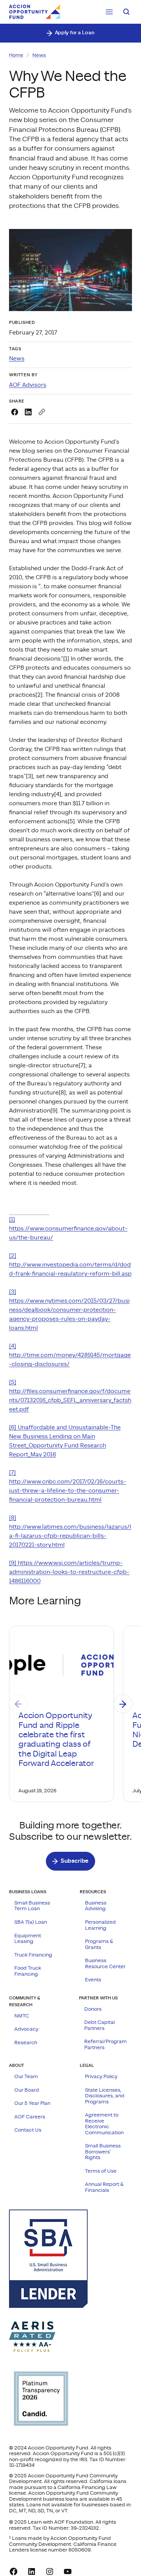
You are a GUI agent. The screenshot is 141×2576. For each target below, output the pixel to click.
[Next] (123, 1704)
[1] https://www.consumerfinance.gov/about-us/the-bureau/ (68, 1228)
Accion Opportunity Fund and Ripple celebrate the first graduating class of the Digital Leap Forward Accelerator (56, 1740)
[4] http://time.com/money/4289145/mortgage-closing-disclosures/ (70, 1355)
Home (16, 55)
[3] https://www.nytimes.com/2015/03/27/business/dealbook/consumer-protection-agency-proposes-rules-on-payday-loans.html (69, 1310)
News (39, 55)
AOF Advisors (28, 385)
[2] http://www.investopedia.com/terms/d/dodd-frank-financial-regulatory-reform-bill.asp (70, 1265)
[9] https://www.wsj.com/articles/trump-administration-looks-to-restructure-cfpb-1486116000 (69, 1572)
